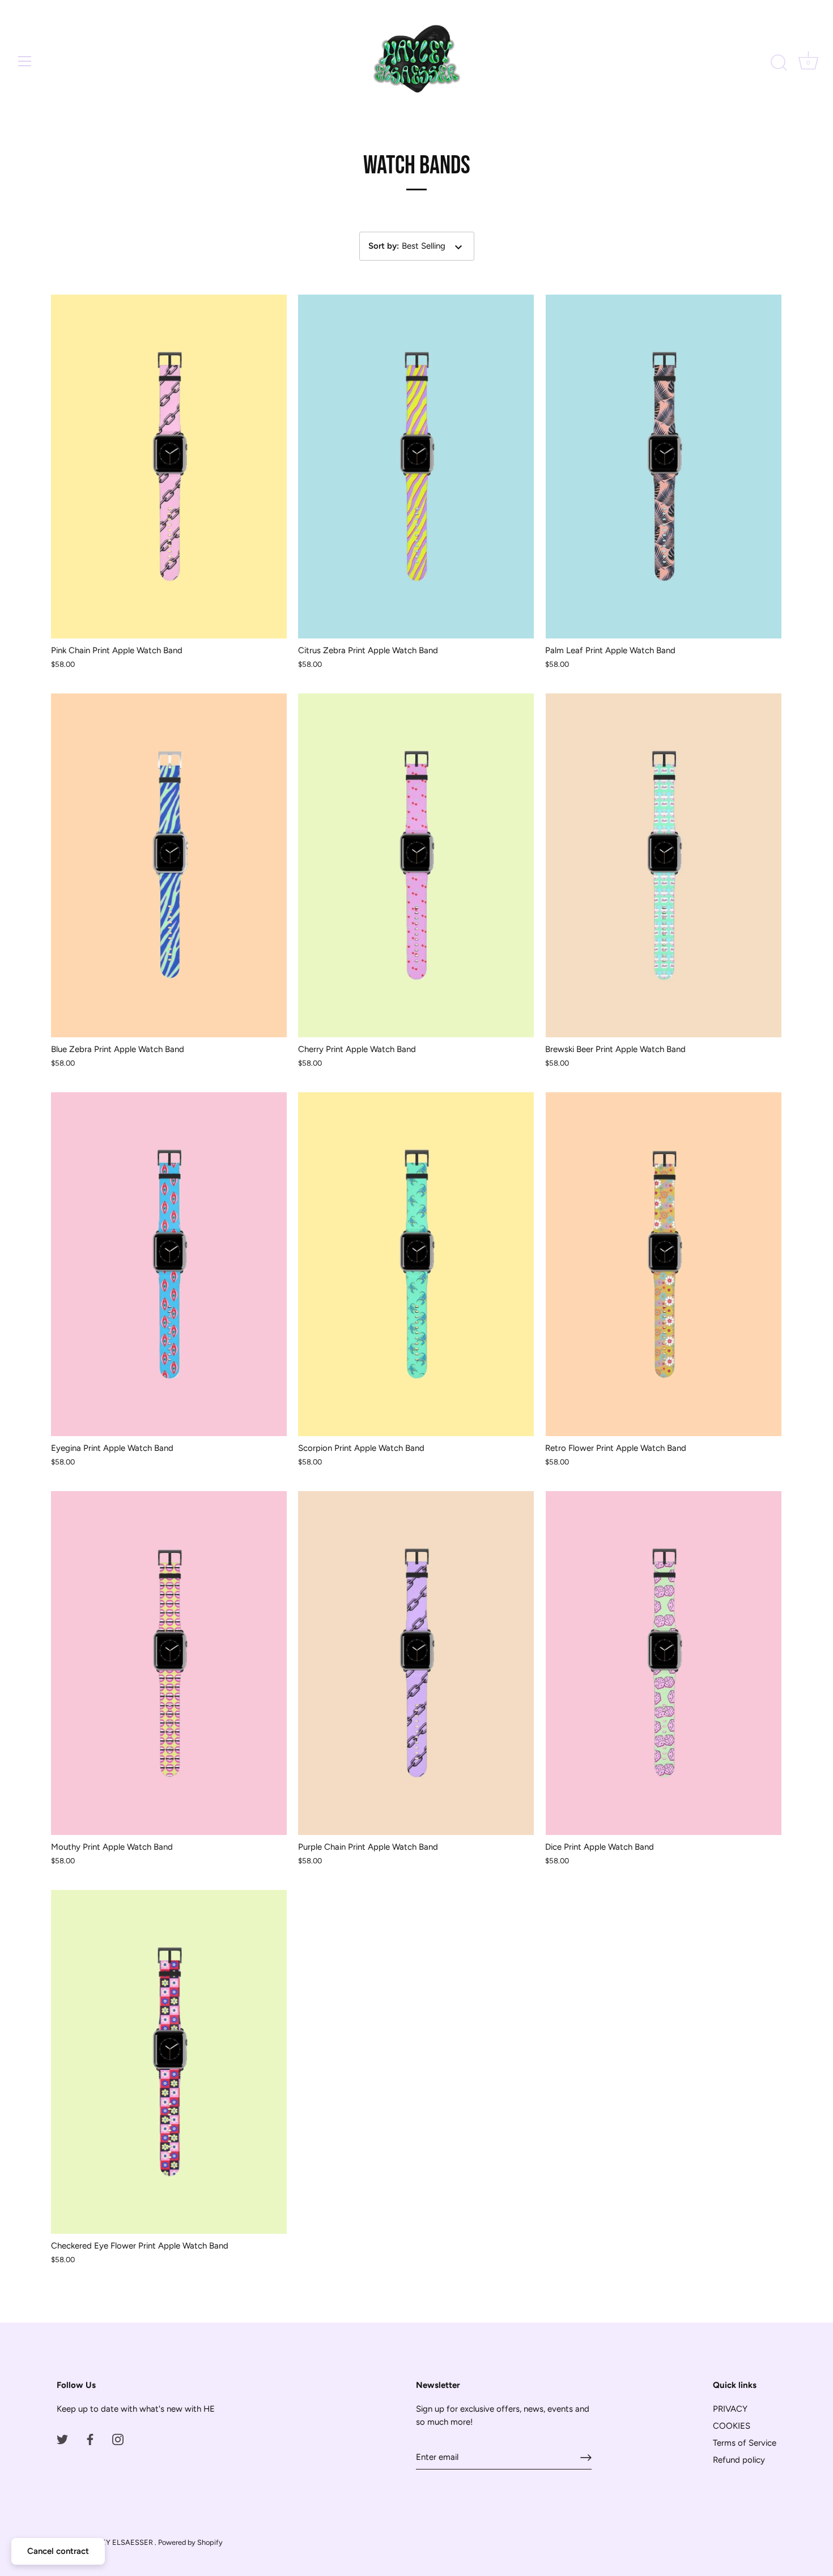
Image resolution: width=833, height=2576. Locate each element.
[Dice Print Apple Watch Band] (663, 1663)
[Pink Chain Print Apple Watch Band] (169, 467)
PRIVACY (730, 2409)
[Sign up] (586, 2458)
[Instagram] (118, 2439)
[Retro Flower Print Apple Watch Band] (663, 1264)
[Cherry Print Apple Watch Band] (416, 865)
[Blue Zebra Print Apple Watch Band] (169, 865)
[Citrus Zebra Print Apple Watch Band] (416, 467)
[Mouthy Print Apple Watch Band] (169, 1663)
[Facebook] (90, 2439)
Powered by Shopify (190, 2542)
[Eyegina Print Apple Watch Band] (169, 1264)
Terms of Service (745, 2443)
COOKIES (732, 2426)
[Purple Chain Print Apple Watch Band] (416, 1663)
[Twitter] (62, 2439)
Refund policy (739, 2460)
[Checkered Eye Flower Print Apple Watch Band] (169, 2062)
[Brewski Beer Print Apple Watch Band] (663, 865)
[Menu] (25, 61)
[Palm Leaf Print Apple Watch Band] (663, 467)
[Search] (779, 63)
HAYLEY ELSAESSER (118, 2542)
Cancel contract (58, 2551)
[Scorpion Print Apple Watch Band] (416, 1264)
